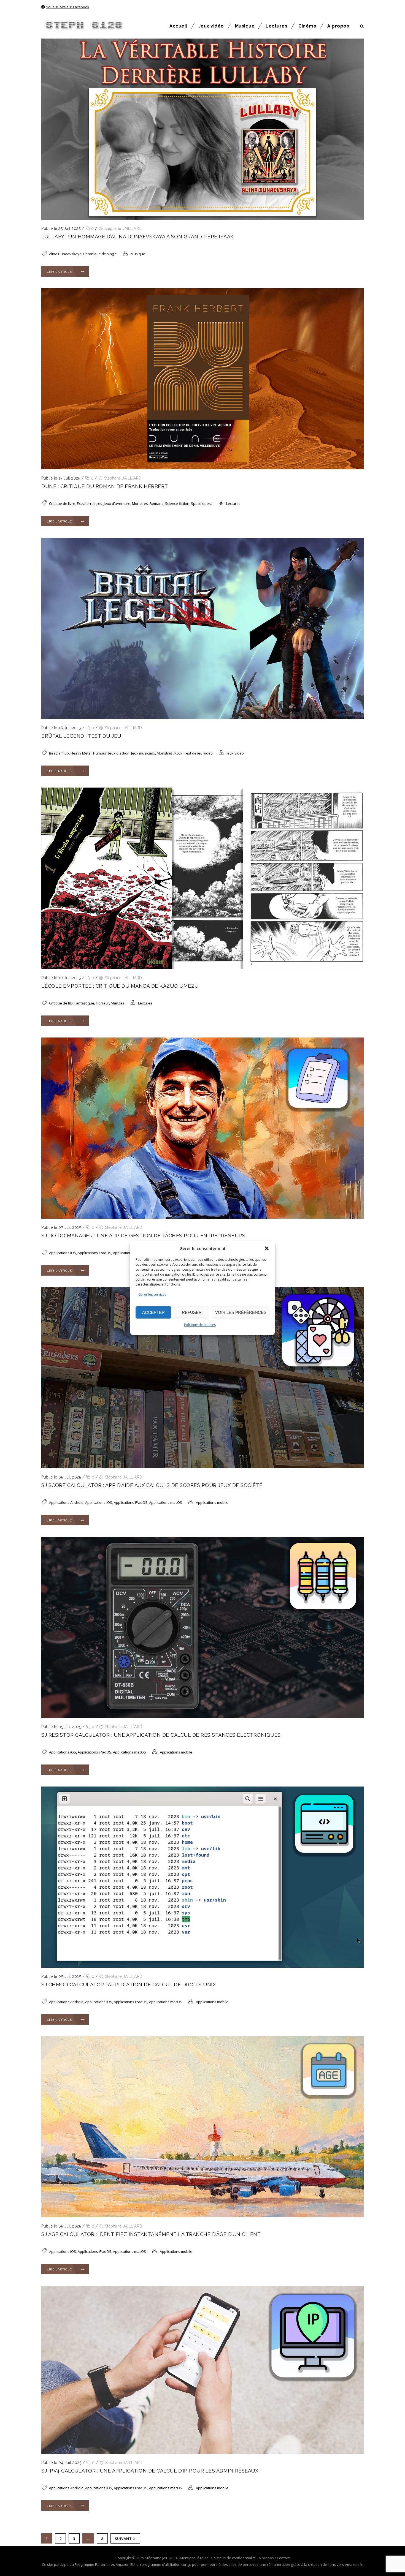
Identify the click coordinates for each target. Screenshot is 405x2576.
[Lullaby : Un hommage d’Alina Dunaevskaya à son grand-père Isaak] (202, 218)
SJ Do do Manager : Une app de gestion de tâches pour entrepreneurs (143, 1236)
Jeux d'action (119, 753)
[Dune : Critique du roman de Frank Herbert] (202, 468)
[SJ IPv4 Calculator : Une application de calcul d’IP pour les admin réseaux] (202, 2452)
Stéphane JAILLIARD (123, 228)
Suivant (123, 2539)
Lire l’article (59, 272)
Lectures (276, 26)
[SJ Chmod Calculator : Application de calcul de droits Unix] (202, 1966)
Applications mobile (212, 1502)
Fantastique (84, 1003)
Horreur (102, 1003)
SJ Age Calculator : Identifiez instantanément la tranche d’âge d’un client (151, 2234)
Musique (245, 26)
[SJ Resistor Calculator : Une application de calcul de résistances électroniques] (202, 1717)
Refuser (192, 1312)
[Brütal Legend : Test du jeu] (202, 718)
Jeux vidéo (211, 26)
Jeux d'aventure (117, 503)
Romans (156, 503)
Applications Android (66, 1502)
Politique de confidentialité (234, 2558)
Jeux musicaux (143, 753)
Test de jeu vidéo (198, 753)
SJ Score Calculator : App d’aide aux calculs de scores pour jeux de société (152, 1485)
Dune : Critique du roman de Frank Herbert (105, 486)
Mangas (118, 1003)
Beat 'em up (59, 753)
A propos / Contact (274, 2558)
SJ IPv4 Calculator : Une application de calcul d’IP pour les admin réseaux (150, 2471)
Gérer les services (152, 1294)
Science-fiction (177, 503)
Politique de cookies (200, 1325)
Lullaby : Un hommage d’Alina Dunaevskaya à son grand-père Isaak (138, 237)
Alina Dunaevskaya (65, 254)
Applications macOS (129, 1253)
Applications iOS (63, 1253)
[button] (267, 1248)
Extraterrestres (90, 503)
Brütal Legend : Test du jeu (81, 736)
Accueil (178, 26)
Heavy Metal (81, 753)
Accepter (153, 1312)
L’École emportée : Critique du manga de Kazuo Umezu (120, 986)
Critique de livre (62, 503)
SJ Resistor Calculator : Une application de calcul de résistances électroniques (161, 1735)
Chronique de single (100, 254)
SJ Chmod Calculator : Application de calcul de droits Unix (129, 1985)
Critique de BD (61, 1003)
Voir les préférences (241, 1312)
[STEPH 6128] (83, 26)
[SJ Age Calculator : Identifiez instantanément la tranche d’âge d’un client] (202, 2216)
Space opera (202, 503)
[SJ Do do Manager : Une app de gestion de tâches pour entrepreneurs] (202, 1217)
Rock (178, 753)
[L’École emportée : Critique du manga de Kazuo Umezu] (202, 968)
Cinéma (307, 26)
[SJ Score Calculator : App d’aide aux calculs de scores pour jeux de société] (202, 1467)
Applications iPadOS (94, 1253)
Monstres (140, 503)
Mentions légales (194, 2558)
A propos (338, 26)
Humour (100, 753)
